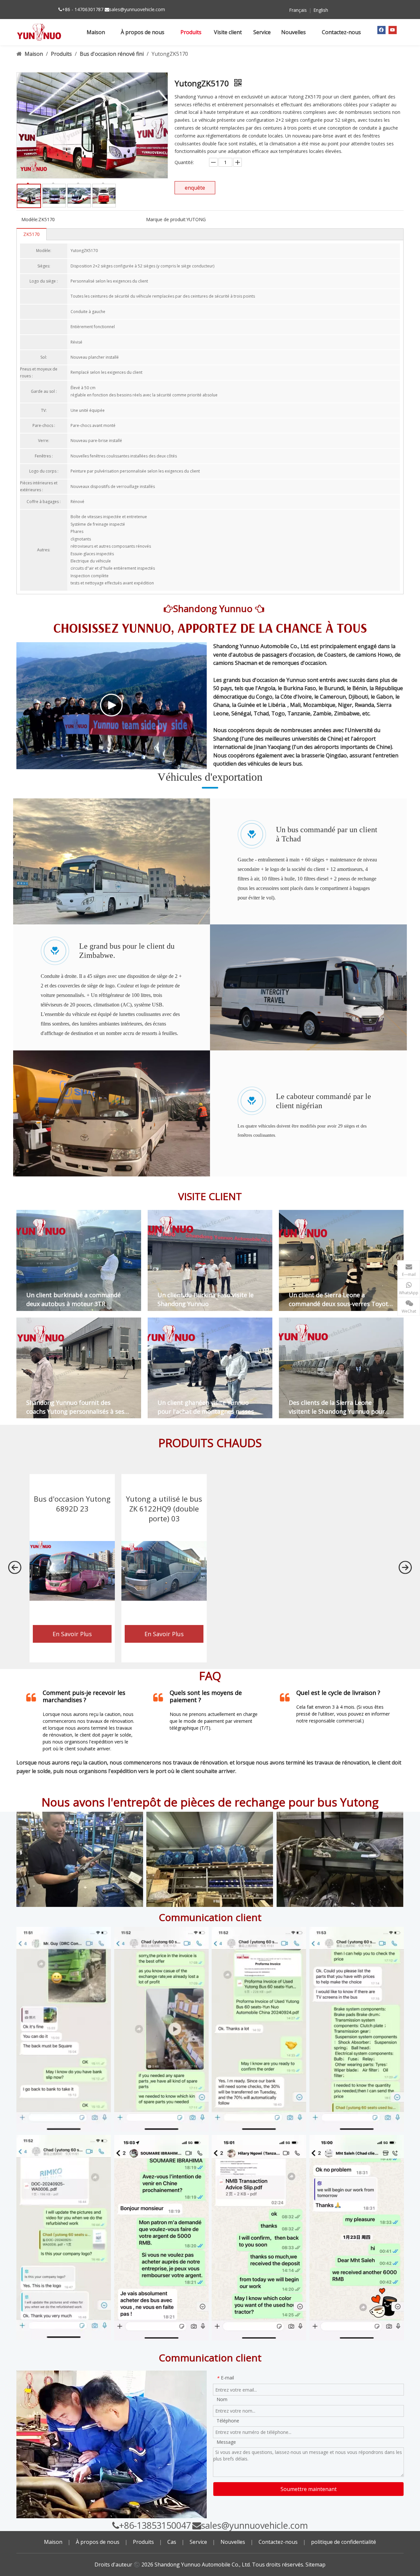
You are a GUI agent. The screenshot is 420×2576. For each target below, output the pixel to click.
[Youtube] (393, 30)
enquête (195, 188)
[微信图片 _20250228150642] (357, 2238)
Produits (143, 2542)
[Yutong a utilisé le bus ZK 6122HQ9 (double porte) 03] (164, 1571)
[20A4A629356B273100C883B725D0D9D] (357, 2029)
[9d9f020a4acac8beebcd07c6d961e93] (80, 1859)
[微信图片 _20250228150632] (161, 2238)
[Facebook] (381, 30)
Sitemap (315, 2565)
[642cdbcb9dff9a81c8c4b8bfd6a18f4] (210, 1859)
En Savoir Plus (72, 1634)
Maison (53, 2542)
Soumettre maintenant (309, 2489)
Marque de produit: (166, 219)
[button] (15, 1568)
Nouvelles (233, 2542)
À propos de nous (98, 2542)
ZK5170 (31, 234)
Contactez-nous (278, 2542)
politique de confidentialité (344, 2542)
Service (198, 2542)
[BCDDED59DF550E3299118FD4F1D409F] (64, 2237)
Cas (172, 2542)
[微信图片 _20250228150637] (259, 2238)
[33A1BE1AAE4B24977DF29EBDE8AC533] (259, 2029)
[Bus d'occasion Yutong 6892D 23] (72, 1571)
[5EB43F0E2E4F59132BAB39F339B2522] (64, 2029)
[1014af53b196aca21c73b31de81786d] (340, 1859)
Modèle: (30, 219)
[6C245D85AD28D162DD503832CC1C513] (161, 2029)
